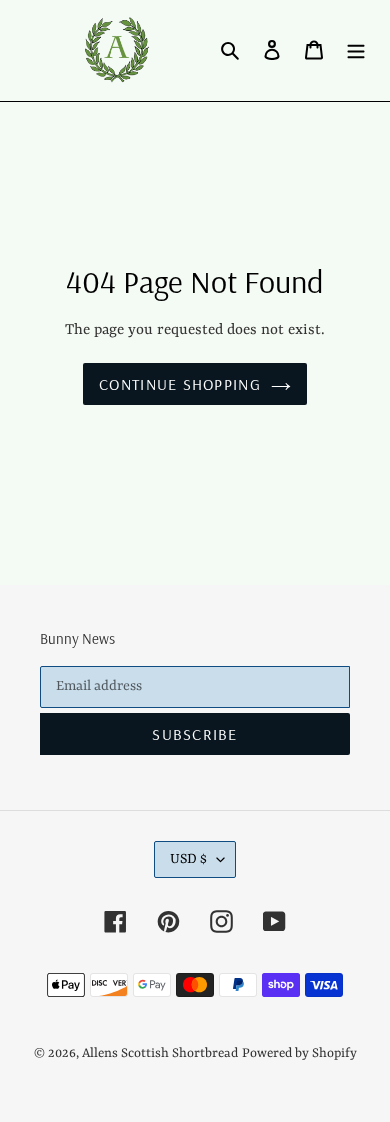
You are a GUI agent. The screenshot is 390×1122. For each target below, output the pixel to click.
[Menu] (356, 50)
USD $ (188, 859)
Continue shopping (180, 384)
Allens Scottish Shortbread (160, 1053)
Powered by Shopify (299, 1053)
